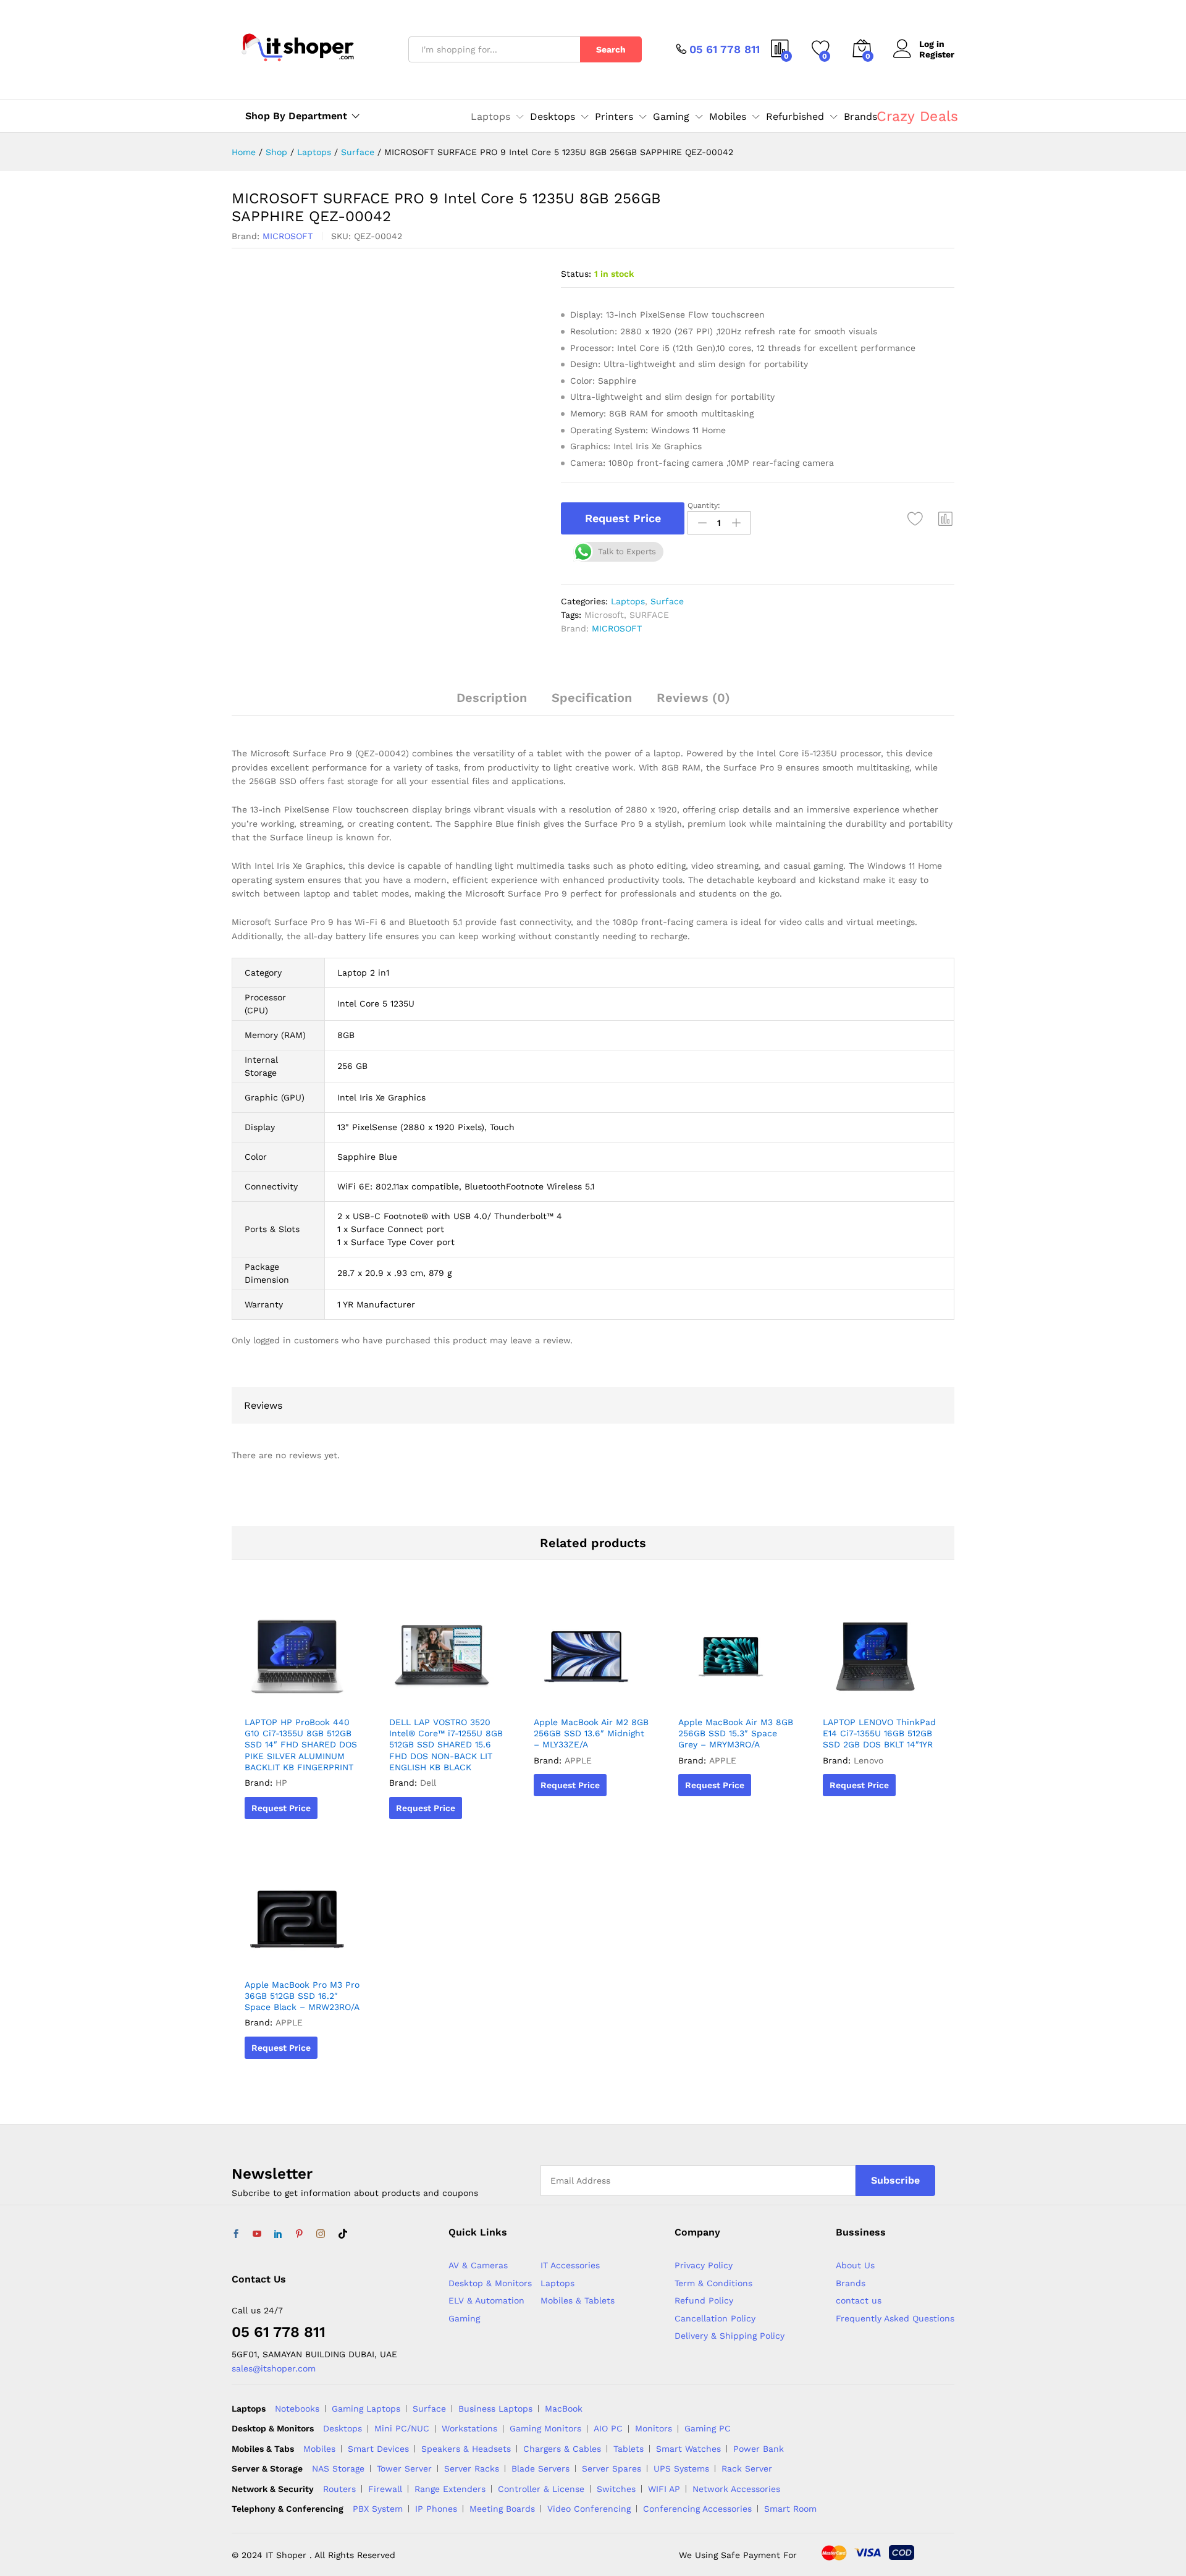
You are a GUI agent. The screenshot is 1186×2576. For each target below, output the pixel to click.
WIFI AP (664, 2489)
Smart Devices (378, 2449)
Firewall (385, 2489)
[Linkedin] (278, 2234)
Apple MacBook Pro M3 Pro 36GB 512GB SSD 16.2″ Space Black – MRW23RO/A (302, 1996)
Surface (667, 601)
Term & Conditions (713, 2283)
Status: (576, 274)
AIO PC (608, 2428)
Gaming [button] (671, 117)
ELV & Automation (486, 2300)
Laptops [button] (490, 117)
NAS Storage (338, 2468)
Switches (616, 2489)
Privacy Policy (704, 2265)
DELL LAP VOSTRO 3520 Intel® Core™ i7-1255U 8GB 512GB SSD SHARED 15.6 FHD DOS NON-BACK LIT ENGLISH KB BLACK (446, 1745)
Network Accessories (736, 2489)
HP (281, 1783)
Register (937, 54)
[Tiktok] (343, 2234)
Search (611, 49)
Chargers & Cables (562, 2449)
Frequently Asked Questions (895, 2318)
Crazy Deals (917, 116)
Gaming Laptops (366, 2409)
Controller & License (541, 2489)
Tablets (629, 2449)
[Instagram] (321, 2234)
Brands (860, 117)
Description (492, 698)
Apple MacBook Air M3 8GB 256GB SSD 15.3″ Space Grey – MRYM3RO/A (736, 1733)
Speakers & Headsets (466, 2449)
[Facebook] (236, 2234)
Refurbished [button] (795, 117)
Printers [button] (614, 117)
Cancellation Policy (715, 2318)
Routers (339, 2489)
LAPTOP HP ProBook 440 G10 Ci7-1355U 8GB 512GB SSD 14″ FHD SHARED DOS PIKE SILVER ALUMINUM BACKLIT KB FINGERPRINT (301, 1745)
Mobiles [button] (728, 117)
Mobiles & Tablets (578, 2300)
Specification (592, 698)
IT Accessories (570, 2265)
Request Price (623, 518)
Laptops (628, 601)
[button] (946, 518)
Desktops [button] (553, 117)
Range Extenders (450, 2489)
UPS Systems (681, 2468)
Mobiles (319, 2449)
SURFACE (649, 615)
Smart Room (790, 2509)
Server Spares (612, 2468)
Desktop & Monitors (490, 2283)
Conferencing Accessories (697, 2509)
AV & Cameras (478, 2265)
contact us (859, 2300)
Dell (428, 1783)
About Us (855, 2265)
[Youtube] (257, 2234)
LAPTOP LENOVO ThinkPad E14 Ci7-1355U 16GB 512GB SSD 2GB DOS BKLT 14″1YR (879, 1733)
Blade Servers (540, 2468)
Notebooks (297, 2409)
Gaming (464, 2318)
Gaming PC (708, 2428)
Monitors (654, 2428)
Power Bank (759, 2449)
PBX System (378, 2509)
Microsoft (604, 615)
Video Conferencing (589, 2509)
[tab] (492, 703)
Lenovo (868, 1760)
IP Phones (436, 2509)
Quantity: (704, 505)
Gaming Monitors (545, 2428)
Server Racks (472, 2468)
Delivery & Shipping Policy (730, 2336)
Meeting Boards (502, 2509)
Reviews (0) (693, 698)
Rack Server (747, 2468)
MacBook (564, 2409)
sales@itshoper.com (274, 2368)
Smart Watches (688, 2449)
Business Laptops (495, 2409)
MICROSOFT (288, 236)
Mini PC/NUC (402, 2428)
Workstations (469, 2428)
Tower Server (404, 2468)
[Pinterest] (299, 2234)
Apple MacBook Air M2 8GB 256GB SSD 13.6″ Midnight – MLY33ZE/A (591, 1733)
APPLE (578, 1760)
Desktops (343, 2428)
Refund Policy (704, 2300)
